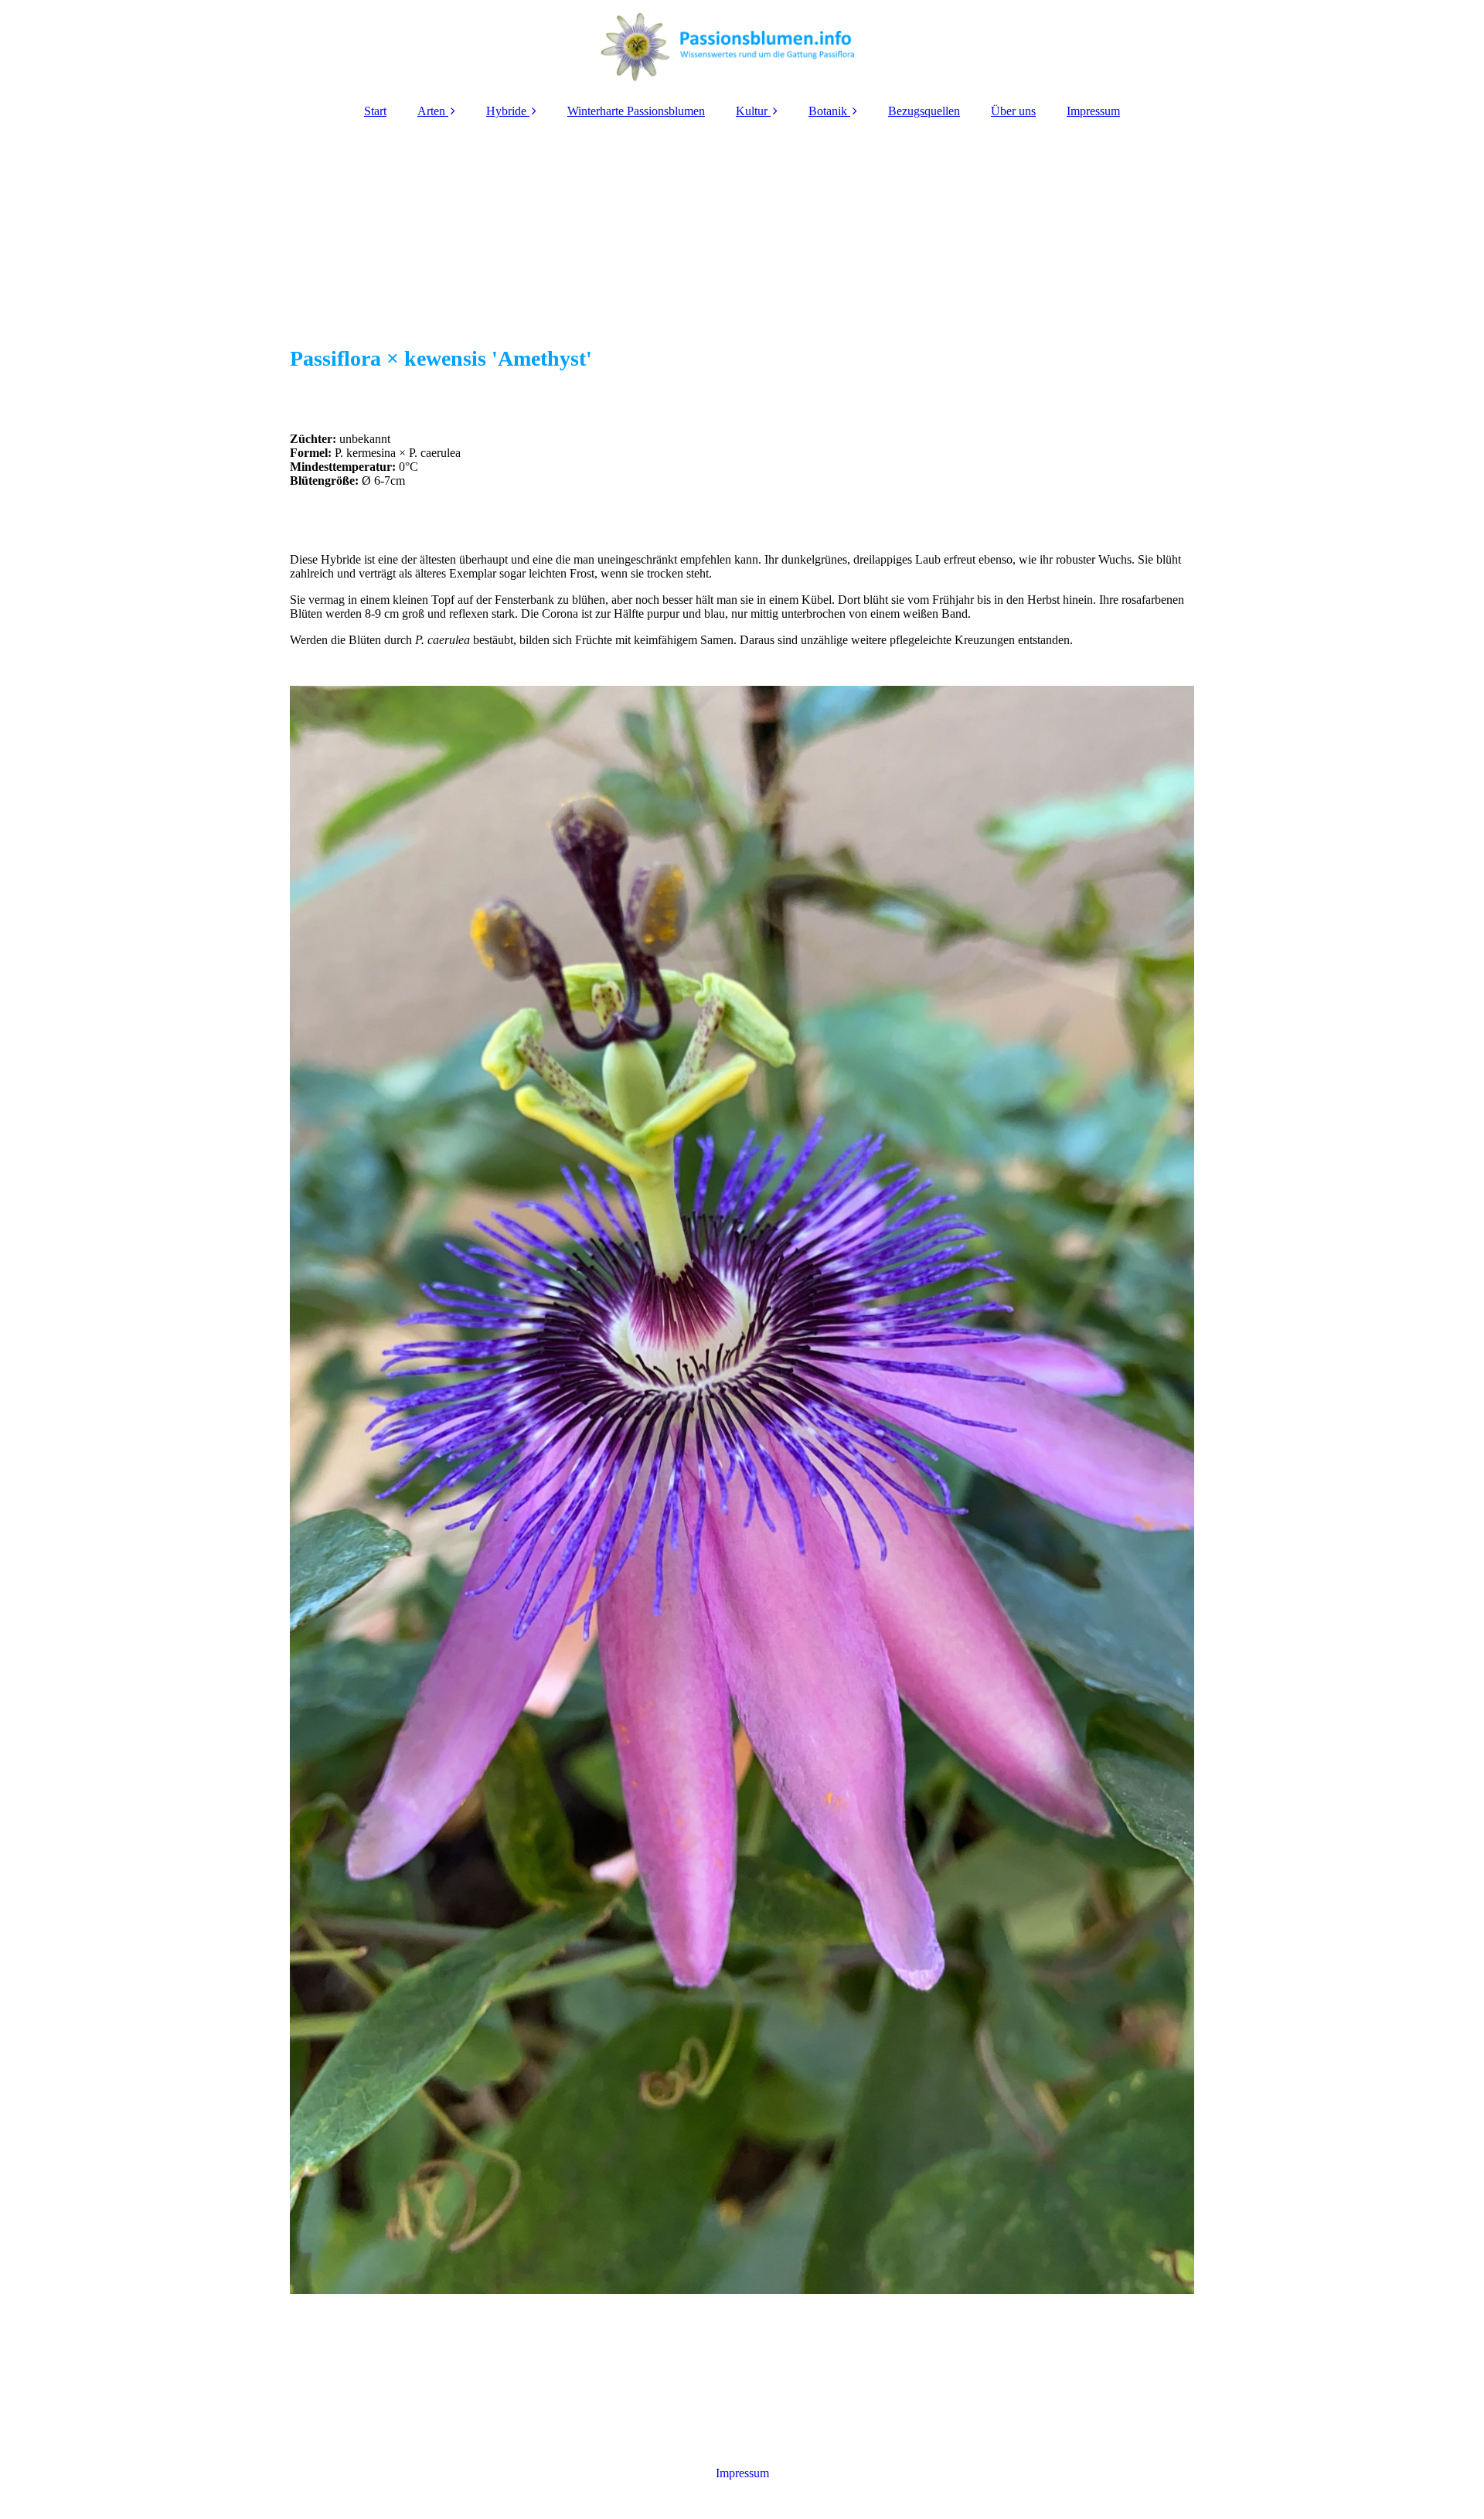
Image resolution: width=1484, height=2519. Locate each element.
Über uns (1013, 111)
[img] (742, 46)
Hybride (506, 111)
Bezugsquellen (924, 111)
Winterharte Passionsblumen (636, 111)
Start (375, 111)
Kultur (752, 111)
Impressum (1093, 111)
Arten (431, 111)
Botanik (828, 111)
